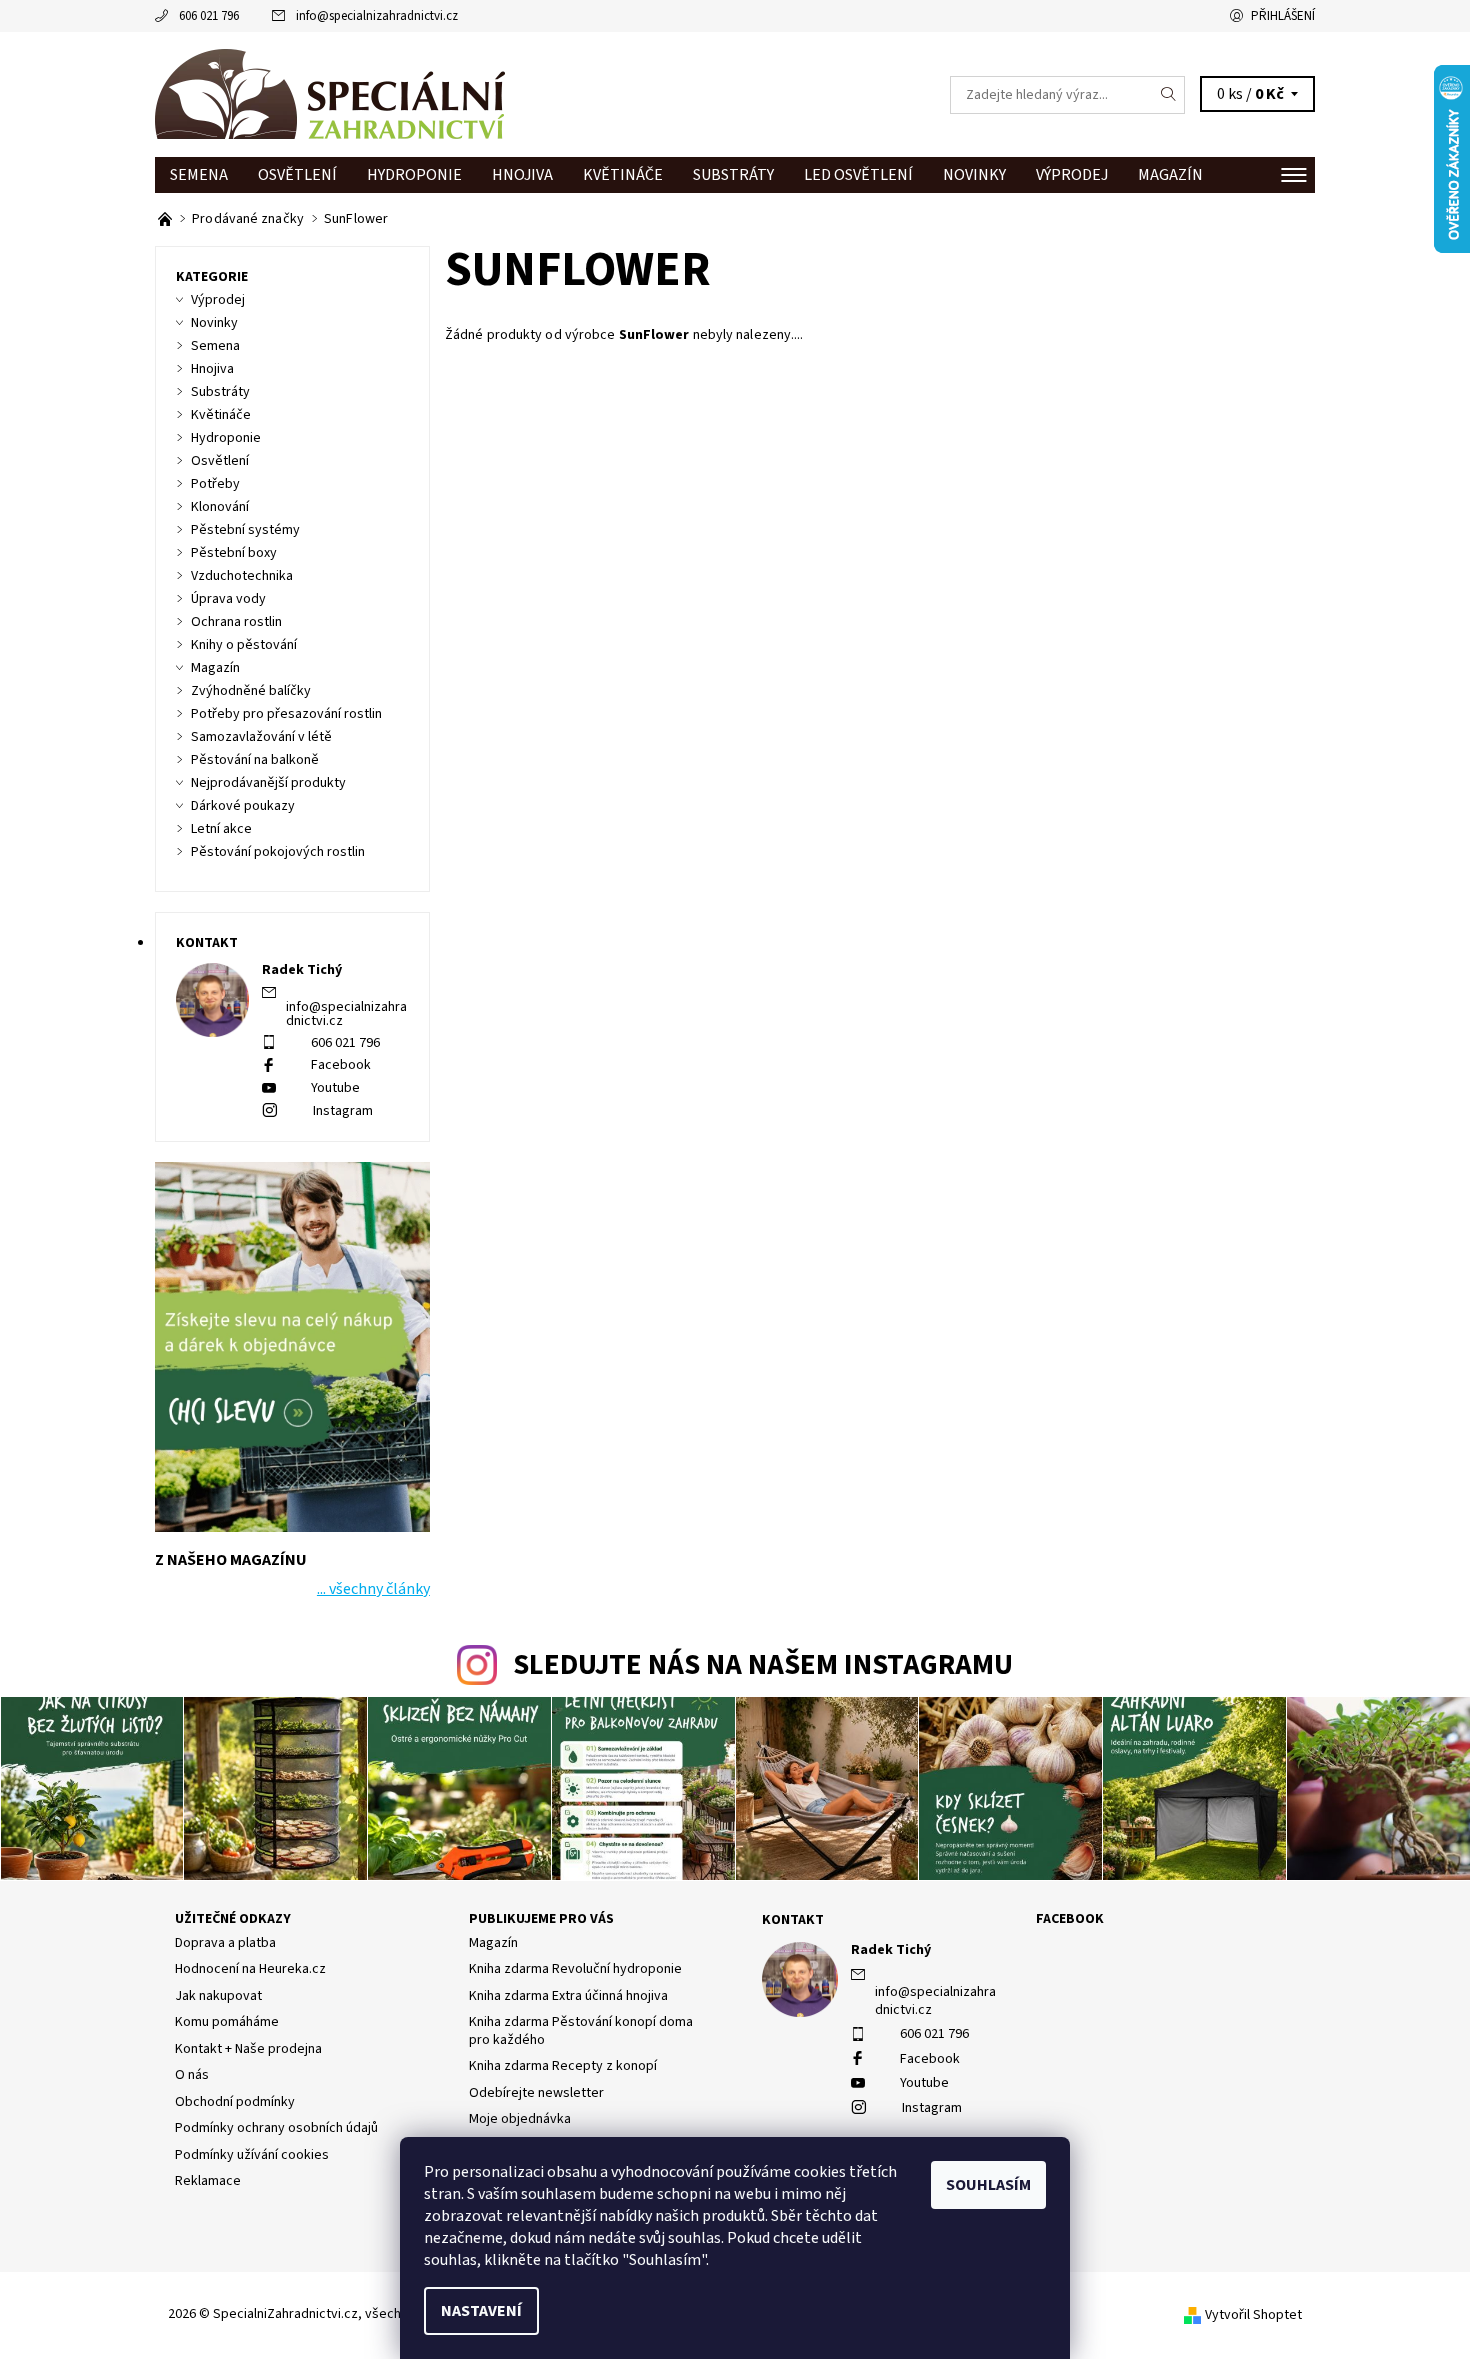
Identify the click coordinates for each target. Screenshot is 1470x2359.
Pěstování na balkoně (255, 760)
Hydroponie (414, 175)
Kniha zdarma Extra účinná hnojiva (568, 1996)
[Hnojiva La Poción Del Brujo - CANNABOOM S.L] (166, 219)
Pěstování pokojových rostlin (278, 852)
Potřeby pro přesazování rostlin (286, 714)
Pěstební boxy (234, 553)
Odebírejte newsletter (536, 2093)
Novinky (974, 175)
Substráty (733, 175)
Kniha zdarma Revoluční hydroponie (575, 1969)
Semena (199, 175)
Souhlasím (988, 2185)
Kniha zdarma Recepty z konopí (563, 2066)
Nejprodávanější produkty (268, 783)
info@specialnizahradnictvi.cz (377, 16)
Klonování (220, 507)
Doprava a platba (225, 1943)
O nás (192, 2075)
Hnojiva (522, 175)
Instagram (343, 1111)
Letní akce (221, 829)
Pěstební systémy (245, 530)
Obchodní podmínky (235, 2102)
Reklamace (208, 2181)
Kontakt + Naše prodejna (248, 2049)
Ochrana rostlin (236, 622)
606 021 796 (209, 16)
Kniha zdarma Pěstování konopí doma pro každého (581, 2031)
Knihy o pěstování (244, 645)
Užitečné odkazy (233, 1919)
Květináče (623, 175)
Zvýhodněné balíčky (251, 691)
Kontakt (793, 1920)
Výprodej (1072, 175)
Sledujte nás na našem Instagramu (763, 1665)
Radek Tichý (891, 1950)
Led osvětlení (858, 175)
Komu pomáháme (227, 2022)
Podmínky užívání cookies (252, 2155)
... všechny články (373, 1589)
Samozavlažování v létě (261, 737)
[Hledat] (1169, 95)
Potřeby (215, 484)
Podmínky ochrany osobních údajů (276, 2128)
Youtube (335, 1088)
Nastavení (481, 2311)
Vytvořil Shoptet (1253, 2315)
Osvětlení (297, 175)
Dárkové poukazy (243, 806)
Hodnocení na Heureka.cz (250, 1969)
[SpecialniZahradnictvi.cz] (330, 94)
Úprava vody (228, 599)
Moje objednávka (520, 2119)
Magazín (1170, 175)
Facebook (341, 1065)
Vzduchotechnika (242, 576)
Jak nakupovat (218, 1996)
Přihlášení (1283, 16)
